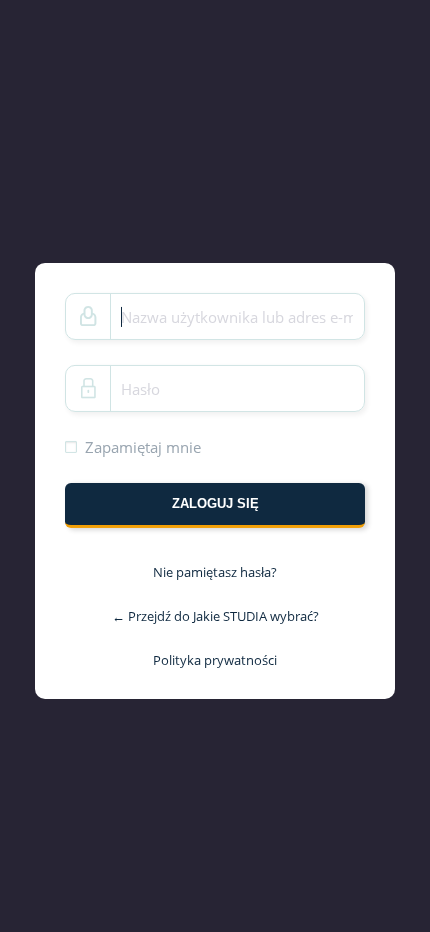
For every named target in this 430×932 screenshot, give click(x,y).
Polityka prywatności (215, 659)
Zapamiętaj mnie (143, 447)
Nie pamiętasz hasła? (215, 572)
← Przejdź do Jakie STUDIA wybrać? (215, 616)
